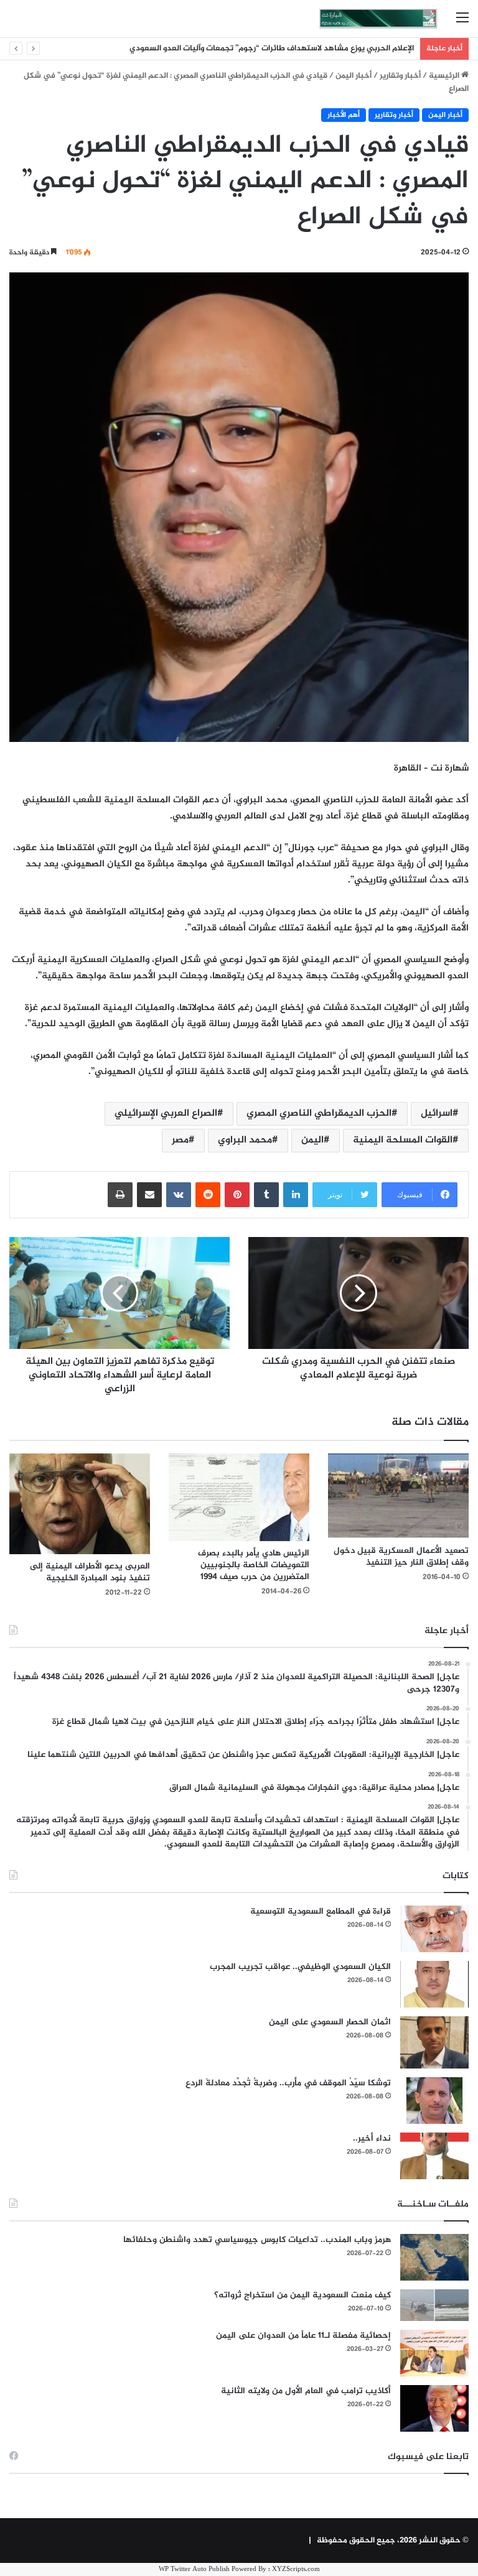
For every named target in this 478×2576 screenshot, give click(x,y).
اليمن (312, 1140)
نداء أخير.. (372, 2138)
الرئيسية (445, 76)
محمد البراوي (245, 1140)
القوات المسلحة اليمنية (403, 1140)
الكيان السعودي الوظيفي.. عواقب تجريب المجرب (300, 1967)
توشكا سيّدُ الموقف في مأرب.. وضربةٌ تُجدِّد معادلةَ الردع (288, 2083)
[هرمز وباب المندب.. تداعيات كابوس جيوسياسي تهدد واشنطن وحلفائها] (434, 2257)
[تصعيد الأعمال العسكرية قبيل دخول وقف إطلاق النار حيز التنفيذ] (398, 1496)
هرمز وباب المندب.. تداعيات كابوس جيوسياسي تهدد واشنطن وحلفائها (257, 2240)
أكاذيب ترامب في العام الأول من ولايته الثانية (306, 2391)
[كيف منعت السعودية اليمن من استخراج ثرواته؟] (434, 2305)
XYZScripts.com (296, 2569)
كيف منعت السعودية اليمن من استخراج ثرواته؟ (302, 2295)
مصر (180, 1140)
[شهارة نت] (378, 19)
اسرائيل (437, 1114)
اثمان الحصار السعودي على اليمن (330, 2022)
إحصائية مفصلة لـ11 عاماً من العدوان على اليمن (303, 2336)
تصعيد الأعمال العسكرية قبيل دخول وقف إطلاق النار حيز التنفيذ (401, 1557)
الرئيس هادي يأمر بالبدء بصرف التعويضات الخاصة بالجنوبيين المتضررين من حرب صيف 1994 (254, 1565)
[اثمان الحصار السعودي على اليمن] (434, 2042)
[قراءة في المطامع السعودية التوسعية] (434, 1929)
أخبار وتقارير (400, 76)
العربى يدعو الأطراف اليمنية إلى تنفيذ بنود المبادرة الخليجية (90, 1572)
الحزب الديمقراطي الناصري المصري (319, 1114)
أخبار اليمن (354, 76)
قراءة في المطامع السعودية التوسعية (321, 1911)
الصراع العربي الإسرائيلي (166, 1114)
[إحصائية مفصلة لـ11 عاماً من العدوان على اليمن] (434, 2353)
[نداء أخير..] (434, 2156)
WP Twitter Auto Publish (194, 2569)
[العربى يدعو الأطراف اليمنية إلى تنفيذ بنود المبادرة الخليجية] (80, 1504)
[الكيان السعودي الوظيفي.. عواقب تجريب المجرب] (434, 1984)
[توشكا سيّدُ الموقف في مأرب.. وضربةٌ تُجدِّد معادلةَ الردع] (434, 2101)
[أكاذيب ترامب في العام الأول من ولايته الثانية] (434, 2408)
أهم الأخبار (344, 115)
